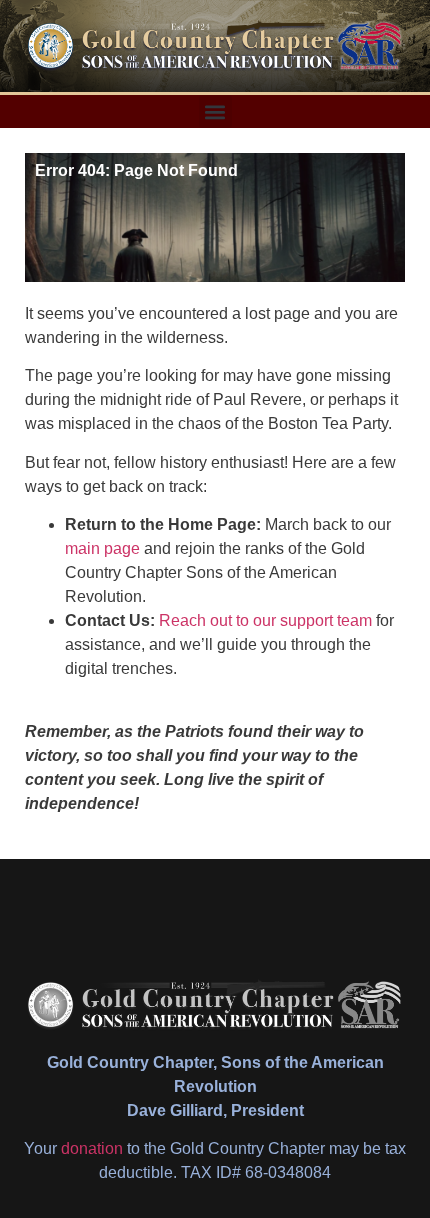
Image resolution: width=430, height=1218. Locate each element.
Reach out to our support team (265, 620)
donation (92, 1148)
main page (102, 548)
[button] (215, 111)
